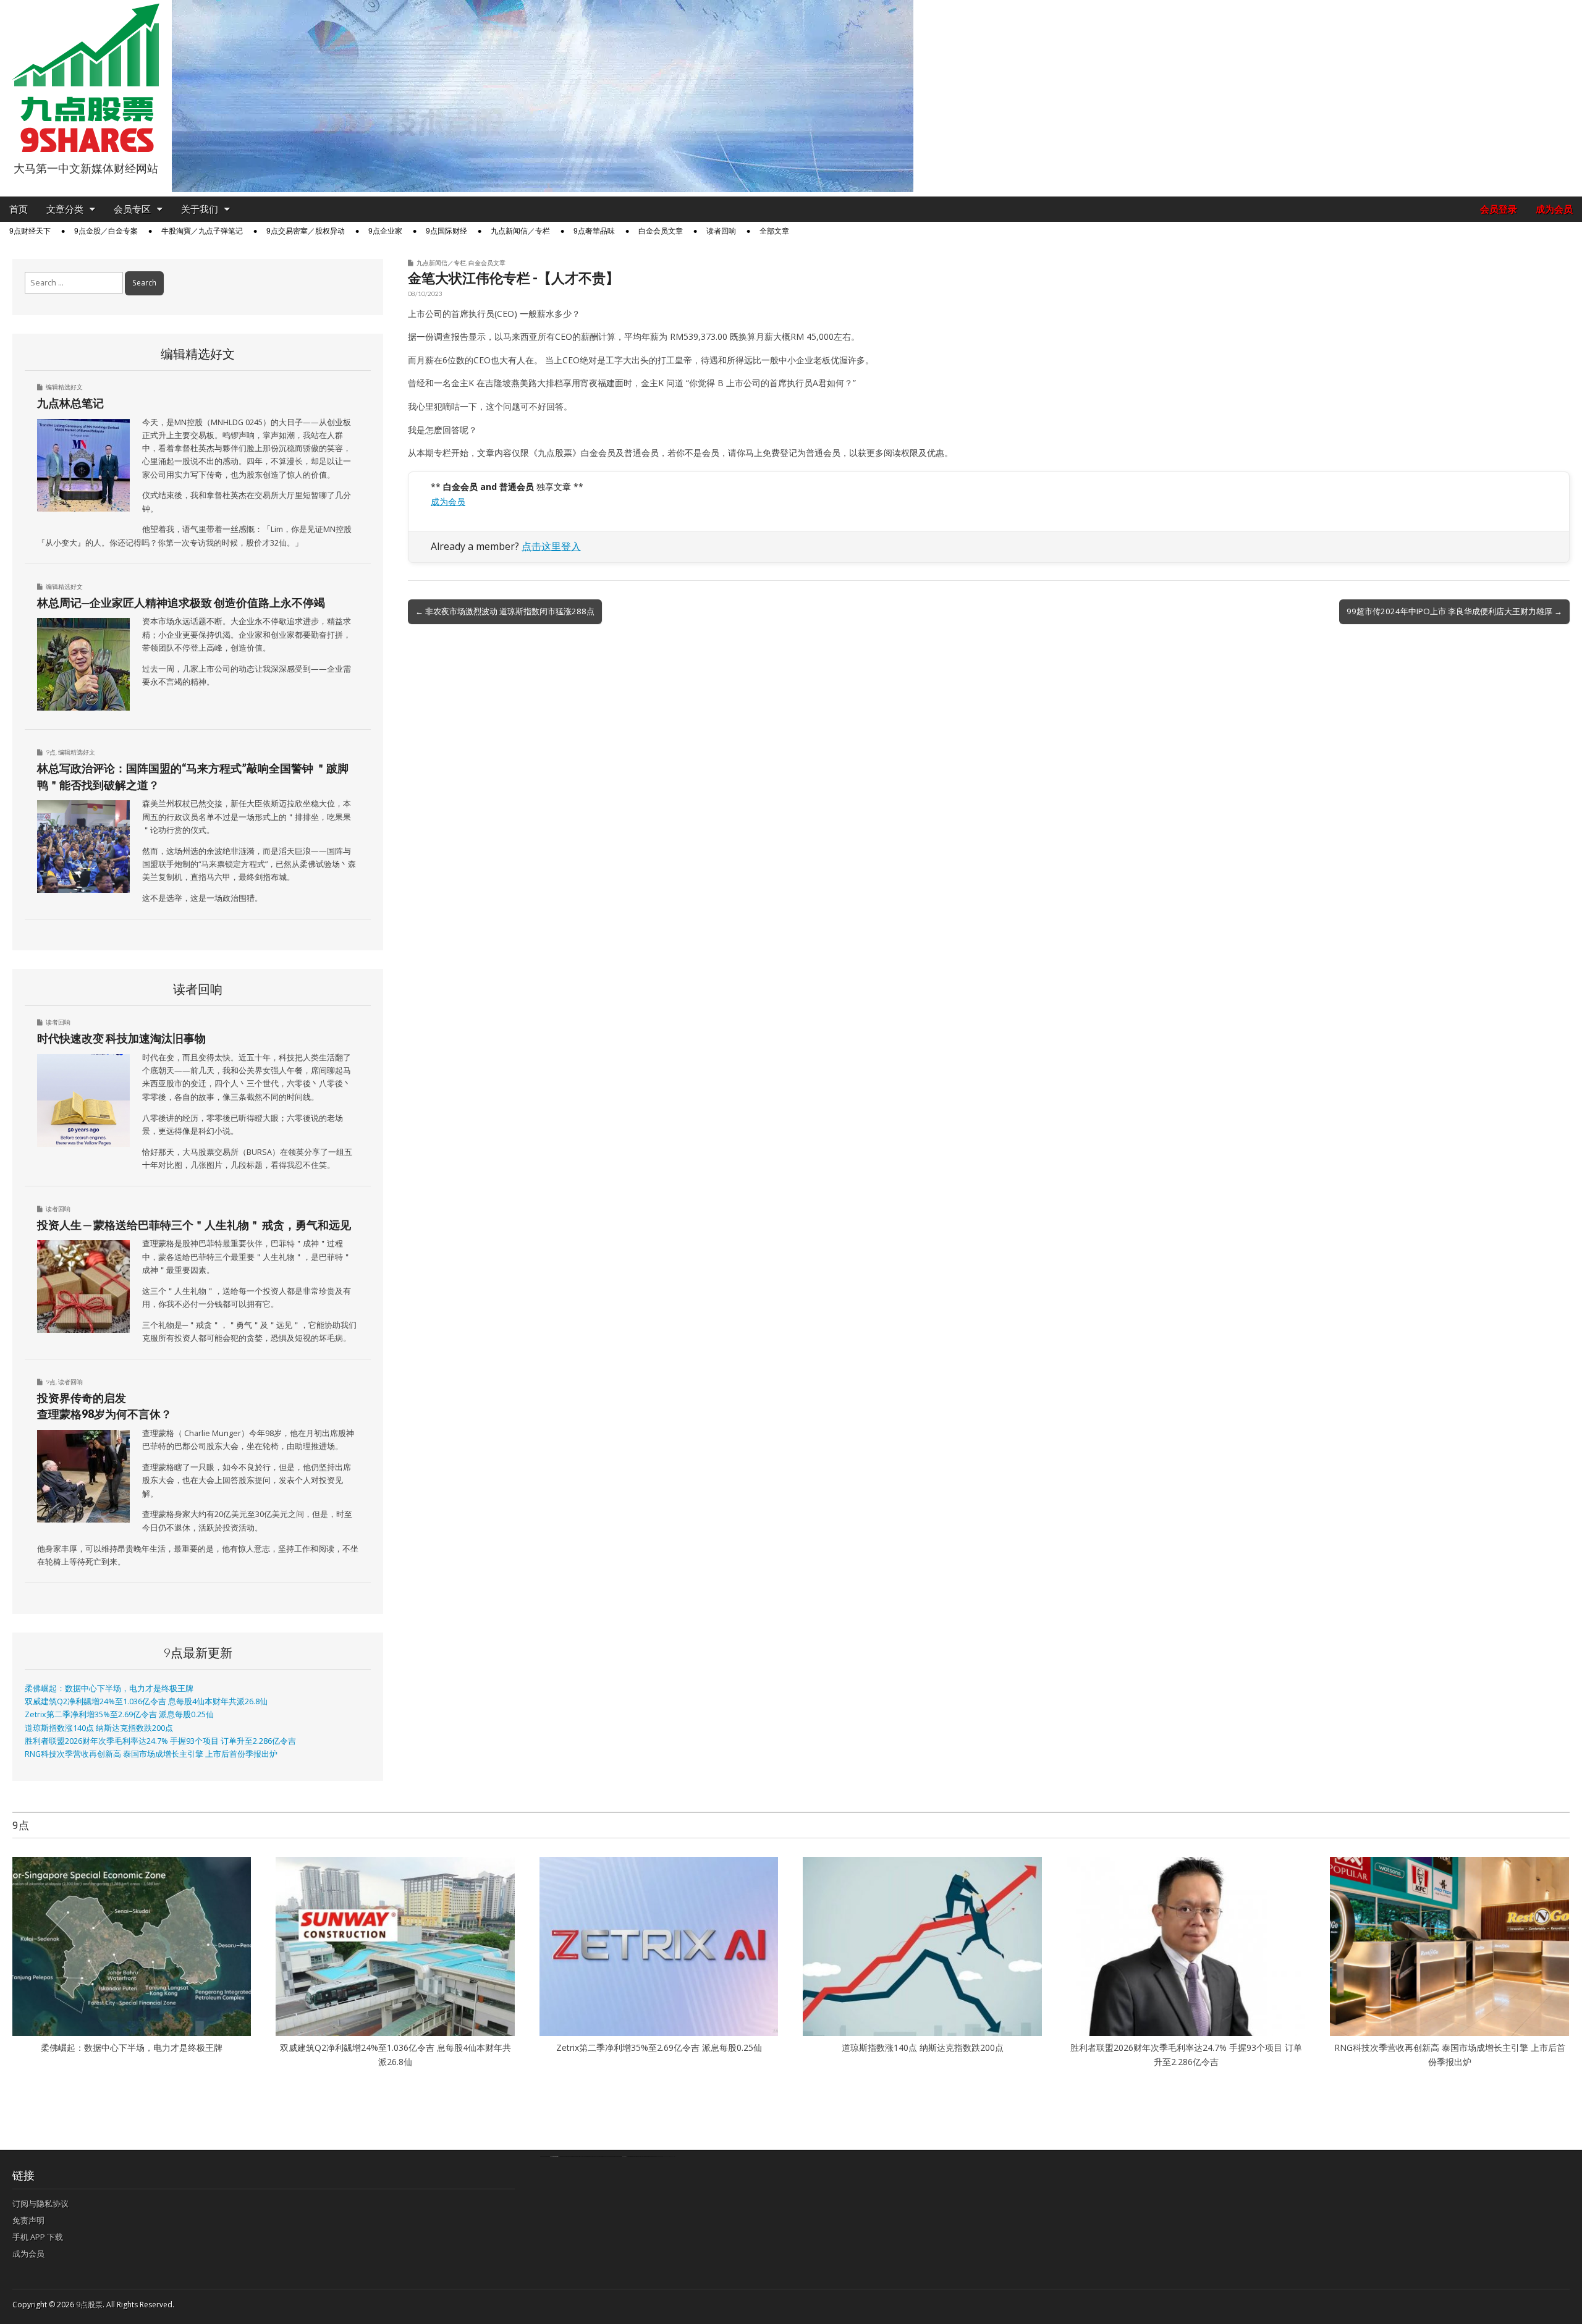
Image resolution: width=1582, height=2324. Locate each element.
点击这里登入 (551, 546)
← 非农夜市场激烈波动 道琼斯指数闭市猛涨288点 (505, 611)
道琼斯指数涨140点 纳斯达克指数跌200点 (99, 1728)
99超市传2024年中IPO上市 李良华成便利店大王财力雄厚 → (1454, 611)
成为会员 (1554, 209)
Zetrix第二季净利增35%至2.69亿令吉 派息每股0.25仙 (119, 1714)
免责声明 (28, 2220)
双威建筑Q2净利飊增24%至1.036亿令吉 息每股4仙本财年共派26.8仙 (146, 1701)
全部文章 (774, 231)
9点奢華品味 (594, 231)
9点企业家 (385, 231)
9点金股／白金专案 (106, 231)
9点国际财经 (446, 231)
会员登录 (1499, 209)
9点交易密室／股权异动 (306, 231)
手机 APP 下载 (38, 2237)
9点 (51, 752)
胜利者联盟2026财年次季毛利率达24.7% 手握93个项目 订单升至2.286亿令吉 (160, 1741)
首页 (19, 209)
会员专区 (132, 209)
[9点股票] (86, 78)
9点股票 (89, 2305)
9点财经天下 (30, 231)
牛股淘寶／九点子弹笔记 (202, 231)
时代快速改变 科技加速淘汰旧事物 (121, 1038)
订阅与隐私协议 (40, 2204)
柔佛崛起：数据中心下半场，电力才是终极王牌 (109, 1688)
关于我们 (200, 209)
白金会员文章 (661, 231)
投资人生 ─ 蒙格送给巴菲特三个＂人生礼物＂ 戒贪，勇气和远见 (194, 1225)
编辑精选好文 (64, 387)
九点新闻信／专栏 (520, 231)
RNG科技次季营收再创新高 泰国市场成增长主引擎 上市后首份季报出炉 (151, 1754)
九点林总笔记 (70, 403)
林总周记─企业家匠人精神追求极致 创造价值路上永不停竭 (181, 602)
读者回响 (721, 231)
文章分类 (65, 209)
